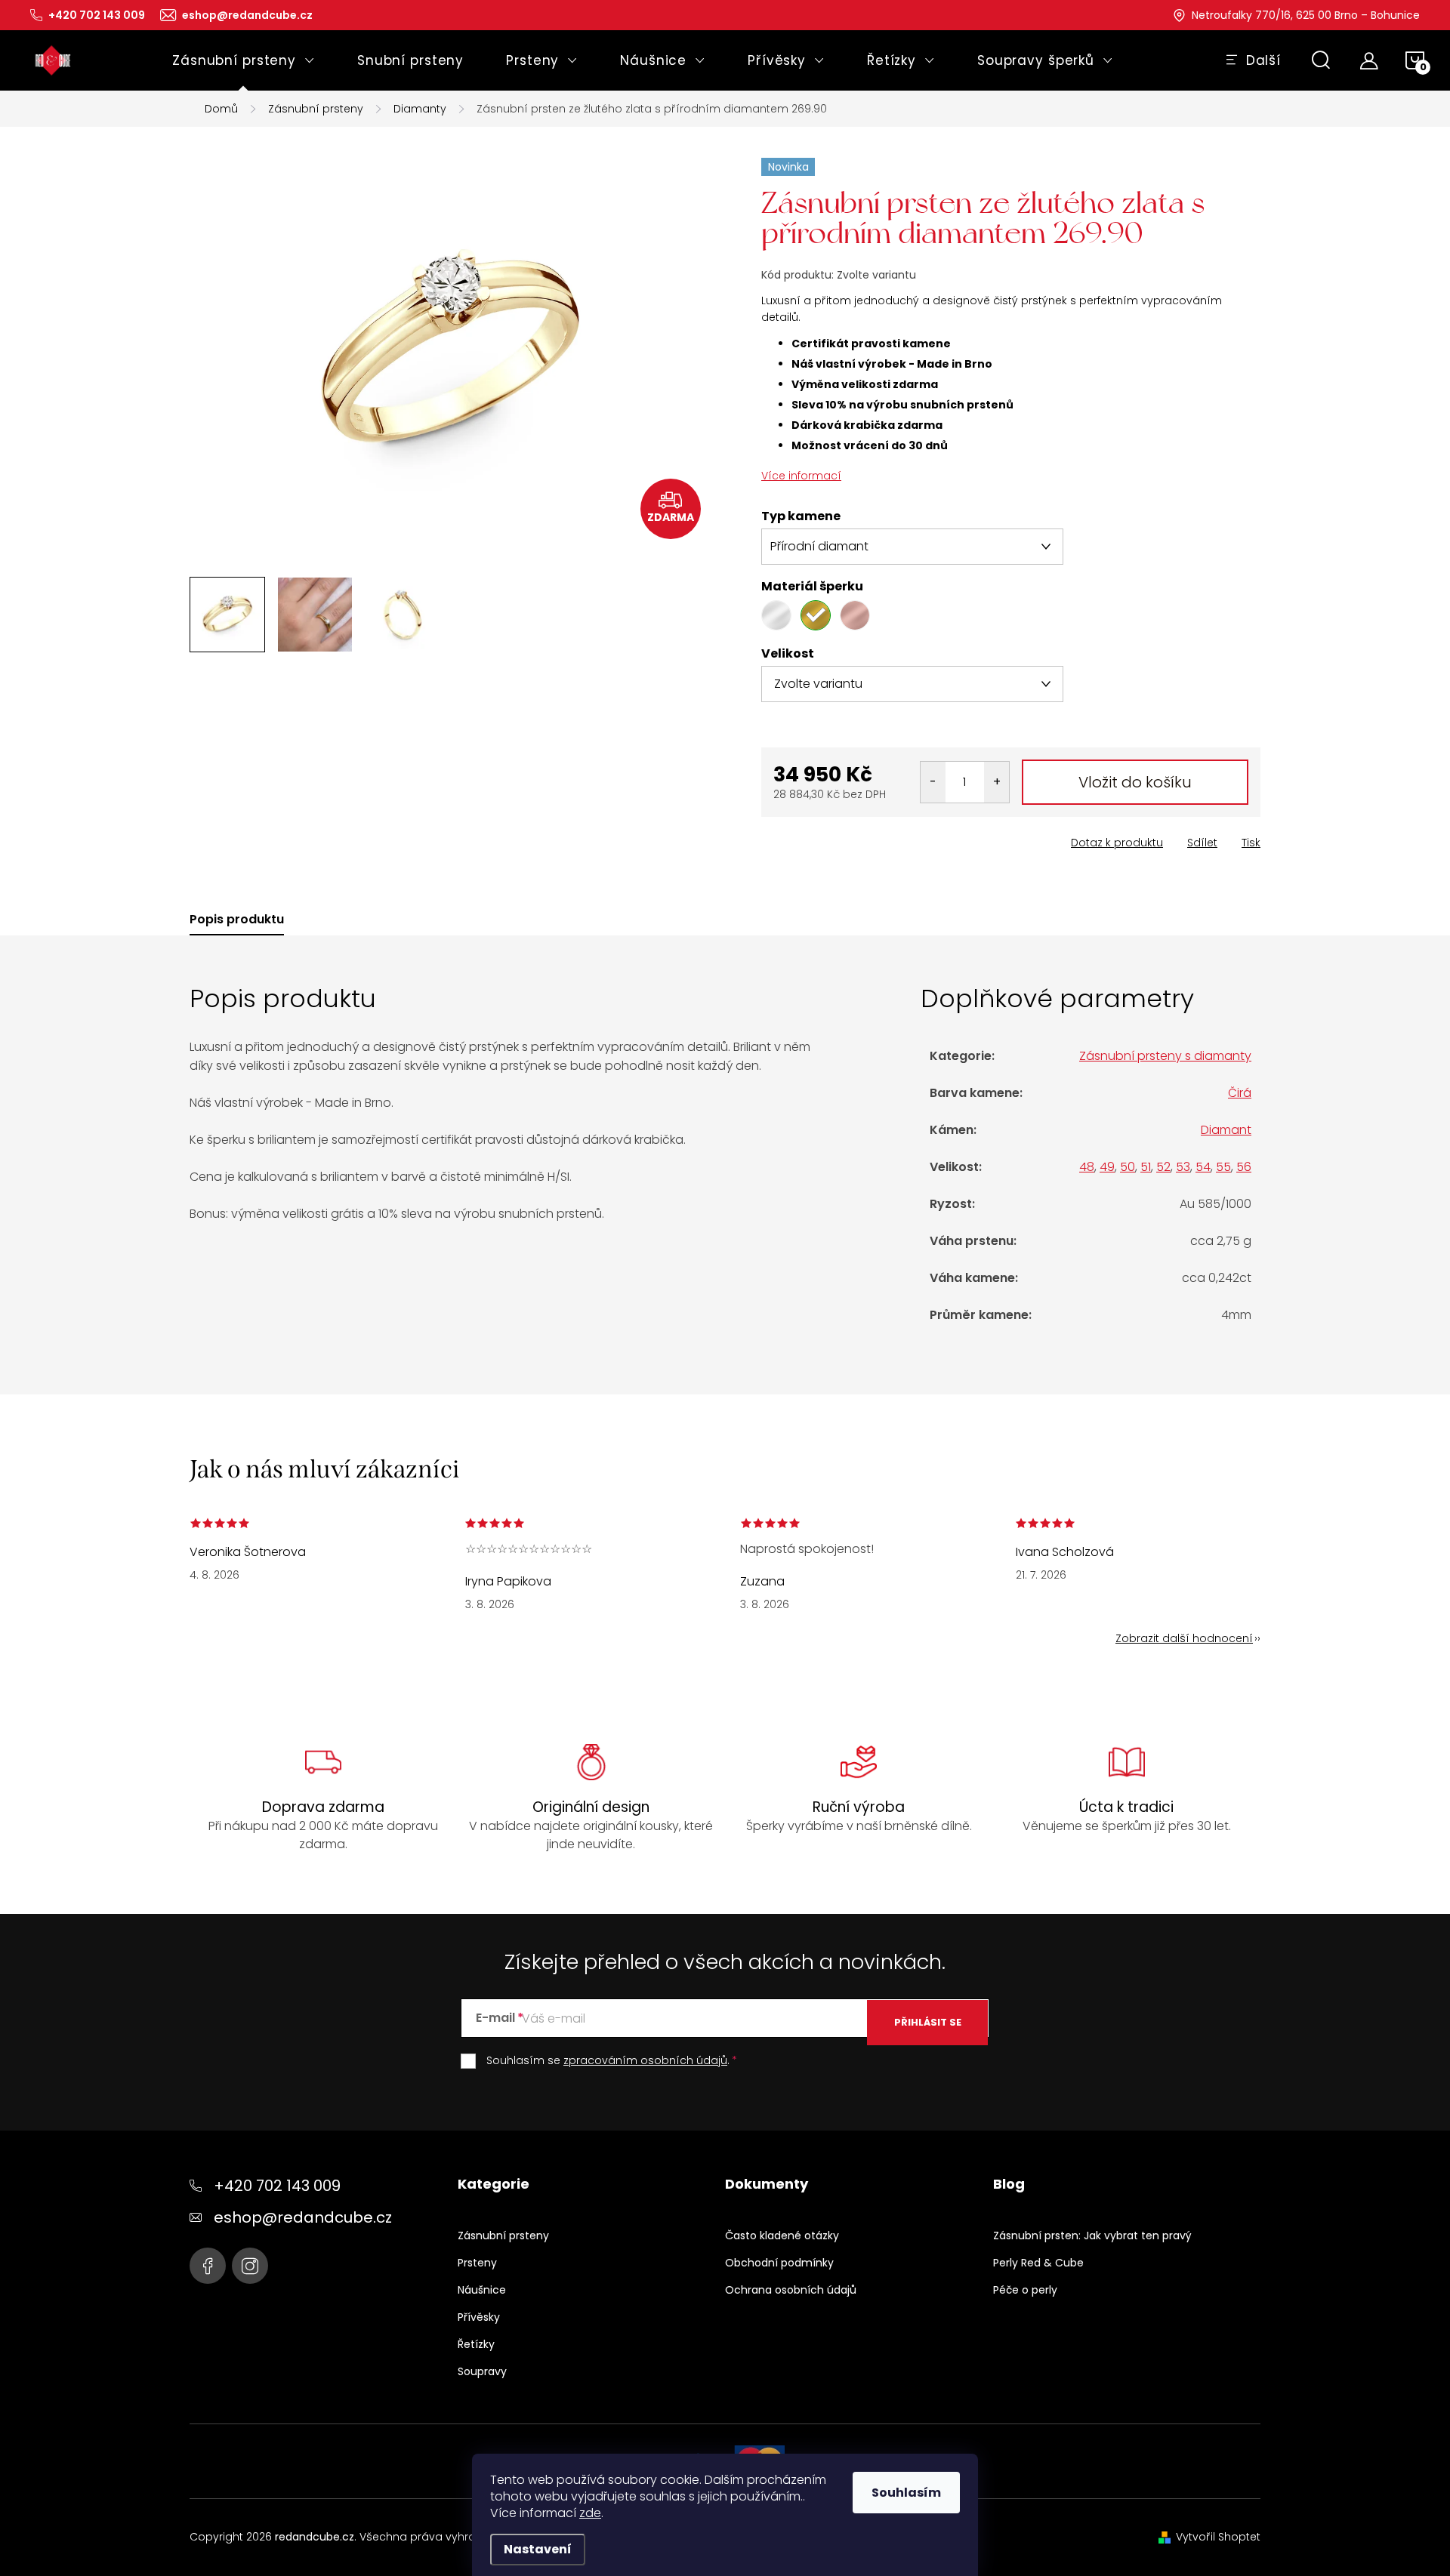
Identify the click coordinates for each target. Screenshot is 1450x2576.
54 (1203, 1167)
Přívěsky (479, 2317)
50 (1128, 1167)
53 (1183, 1167)
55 (1223, 1167)
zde (590, 2513)
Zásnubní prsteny (503, 2236)
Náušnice (482, 2290)
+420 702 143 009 (277, 2186)
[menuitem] (244, 60)
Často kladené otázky (782, 2236)
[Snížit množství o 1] (933, 782)
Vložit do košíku (1135, 782)
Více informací (801, 476)
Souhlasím (906, 2493)
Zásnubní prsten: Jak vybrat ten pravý (1092, 2236)
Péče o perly (1025, 2290)
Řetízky (476, 2344)
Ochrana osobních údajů (791, 2290)
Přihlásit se (928, 2022)
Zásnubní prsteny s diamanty (1165, 1056)
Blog (1009, 2184)
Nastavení (538, 2549)
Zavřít (847, 838)
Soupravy (482, 2371)
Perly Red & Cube (1038, 2263)
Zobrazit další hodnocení (1184, 1638)
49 (1107, 1167)
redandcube (250, 2266)
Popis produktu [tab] (237, 920)
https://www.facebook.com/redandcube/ (208, 2266)
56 (1244, 1167)
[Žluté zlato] (816, 615)
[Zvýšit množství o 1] (996, 782)
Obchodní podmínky (779, 2263)
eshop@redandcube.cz (303, 2217)
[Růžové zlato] (855, 615)
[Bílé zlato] (776, 615)
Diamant (1226, 1130)
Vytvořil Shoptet (1218, 2537)
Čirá (1240, 1093)
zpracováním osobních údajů (645, 2060)
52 (1163, 1167)
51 (1146, 1167)
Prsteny (477, 2263)
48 (1087, 1167)
